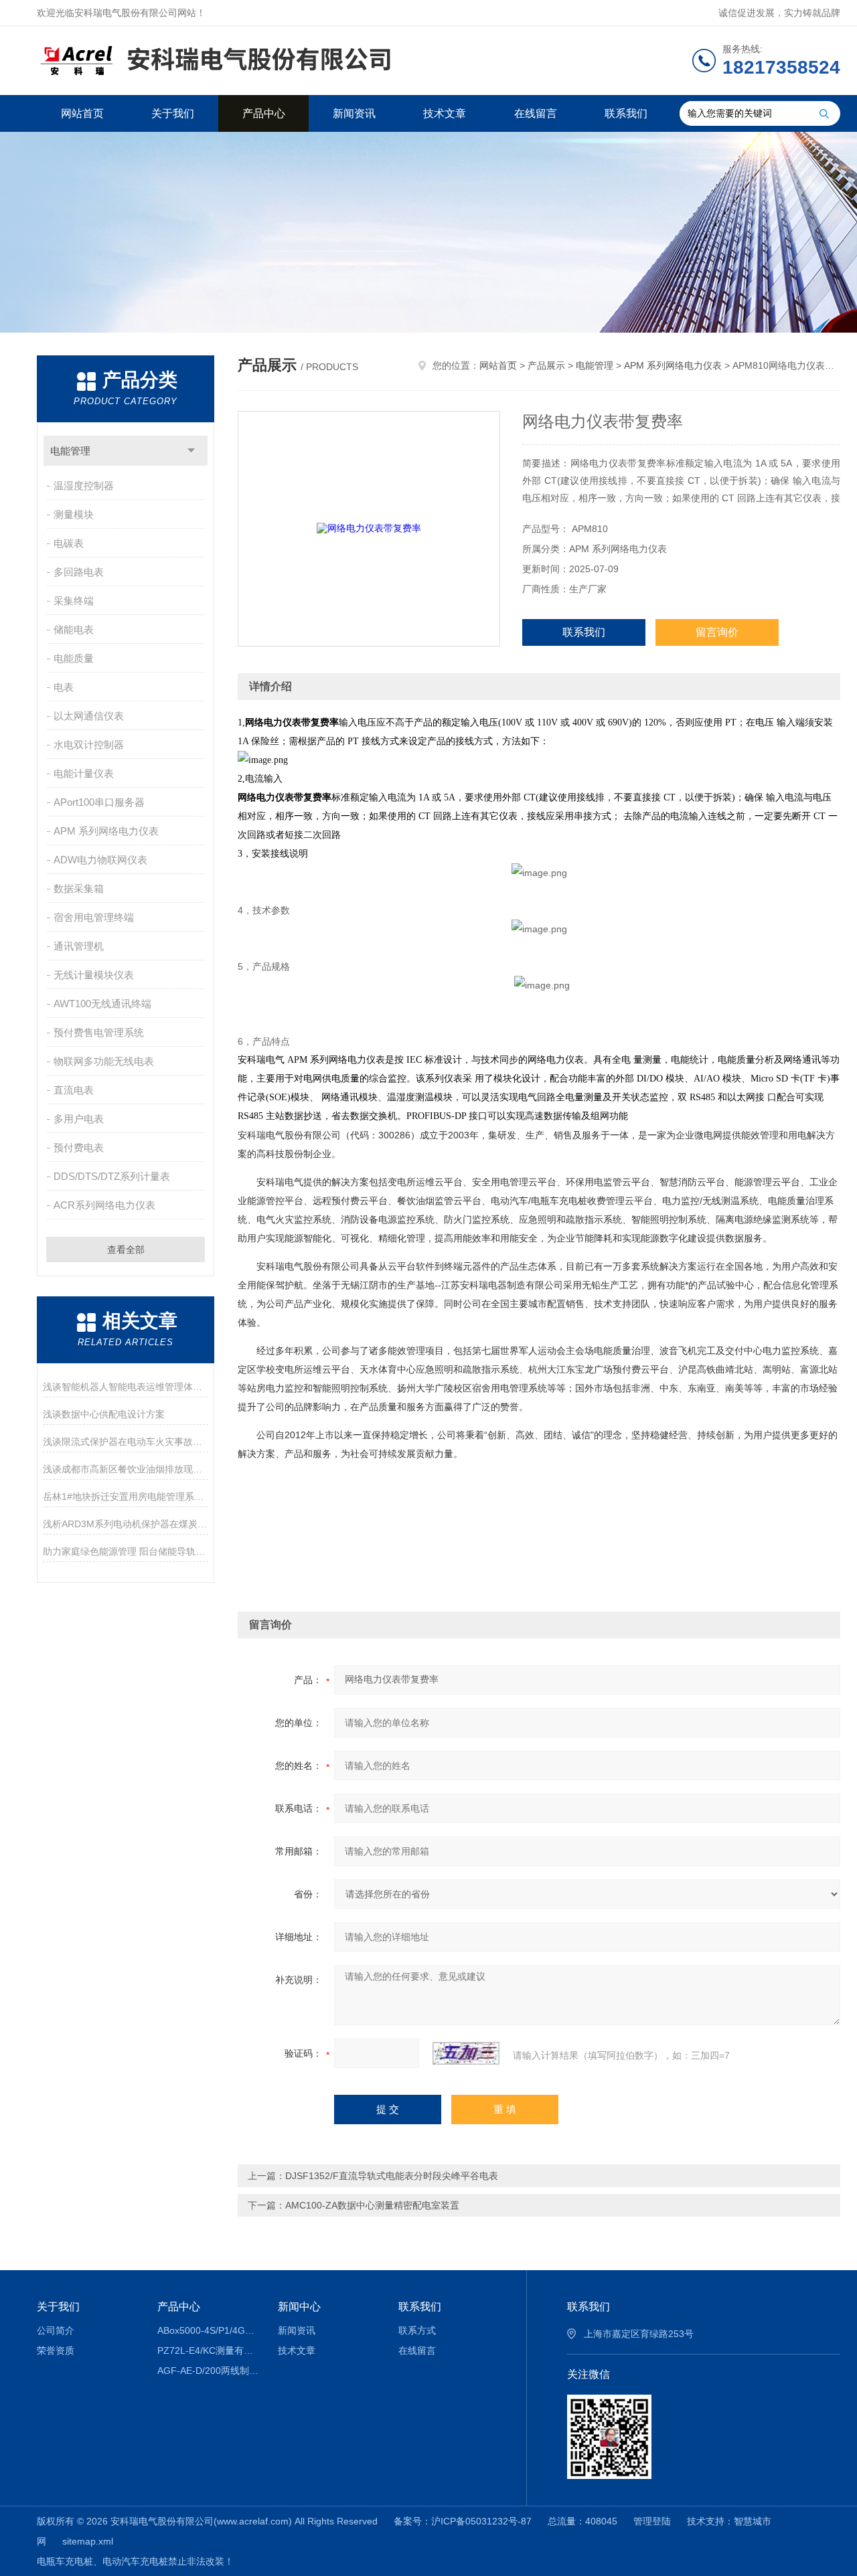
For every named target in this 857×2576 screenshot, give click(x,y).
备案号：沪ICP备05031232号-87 (463, 2521)
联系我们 (626, 113)
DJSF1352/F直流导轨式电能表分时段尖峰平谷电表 (392, 2176)
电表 (64, 687)
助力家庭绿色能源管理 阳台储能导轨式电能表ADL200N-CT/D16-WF (126, 1551)
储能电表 (74, 629)
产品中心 (264, 113)
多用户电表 (79, 1119)
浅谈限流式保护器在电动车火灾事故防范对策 (126, 1442)
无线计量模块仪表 (94, 975)
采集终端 (74, 601)
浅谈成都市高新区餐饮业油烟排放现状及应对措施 (126, 1469)
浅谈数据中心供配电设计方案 (104, 1414)
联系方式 (417, 2330)
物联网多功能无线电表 (104, 1061)
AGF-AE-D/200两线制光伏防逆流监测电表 (208, 2371)
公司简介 (56, 2330)
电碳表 (69, 543)
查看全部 (126, 1250)
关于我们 (173, 113)
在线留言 (536, 113)
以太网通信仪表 (89, 716)
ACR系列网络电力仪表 (104, 1205)
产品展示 (546, 365)
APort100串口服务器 (99, 802)
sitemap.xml (88, 2541)
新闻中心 (299, 2307)
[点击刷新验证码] (466, 2053)
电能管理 (70, 451)
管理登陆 (652, 2521)
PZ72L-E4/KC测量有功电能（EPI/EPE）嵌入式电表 (208, 2350)
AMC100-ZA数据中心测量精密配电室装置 (372, 2205)
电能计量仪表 (84, 773)
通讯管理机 (79, 946)
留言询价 (717, 632)
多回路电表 (79, 572)
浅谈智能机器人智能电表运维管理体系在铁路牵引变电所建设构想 (126, 1387)
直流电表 (74, 1090)
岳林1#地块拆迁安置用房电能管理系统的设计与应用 (126, 1496)
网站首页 (82, 113)
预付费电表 (79, 1147)
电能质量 (74, 658)
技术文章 (445, 113)
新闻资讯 (354, 113)
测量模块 (74, 514)
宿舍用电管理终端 (94, 917)
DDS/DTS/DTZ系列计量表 (112, 1176)
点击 (191, 451)
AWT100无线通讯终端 (102, 1004)
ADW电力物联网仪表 (100, 860)
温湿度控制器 (84, 486)
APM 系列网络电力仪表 (106, 831)
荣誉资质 (56, 2350)
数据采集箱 (79, 888)
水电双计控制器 (89, 745)
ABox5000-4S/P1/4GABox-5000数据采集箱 (208, 2330)
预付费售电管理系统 (99, 1032)
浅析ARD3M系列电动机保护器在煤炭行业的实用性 (126, 1524)
